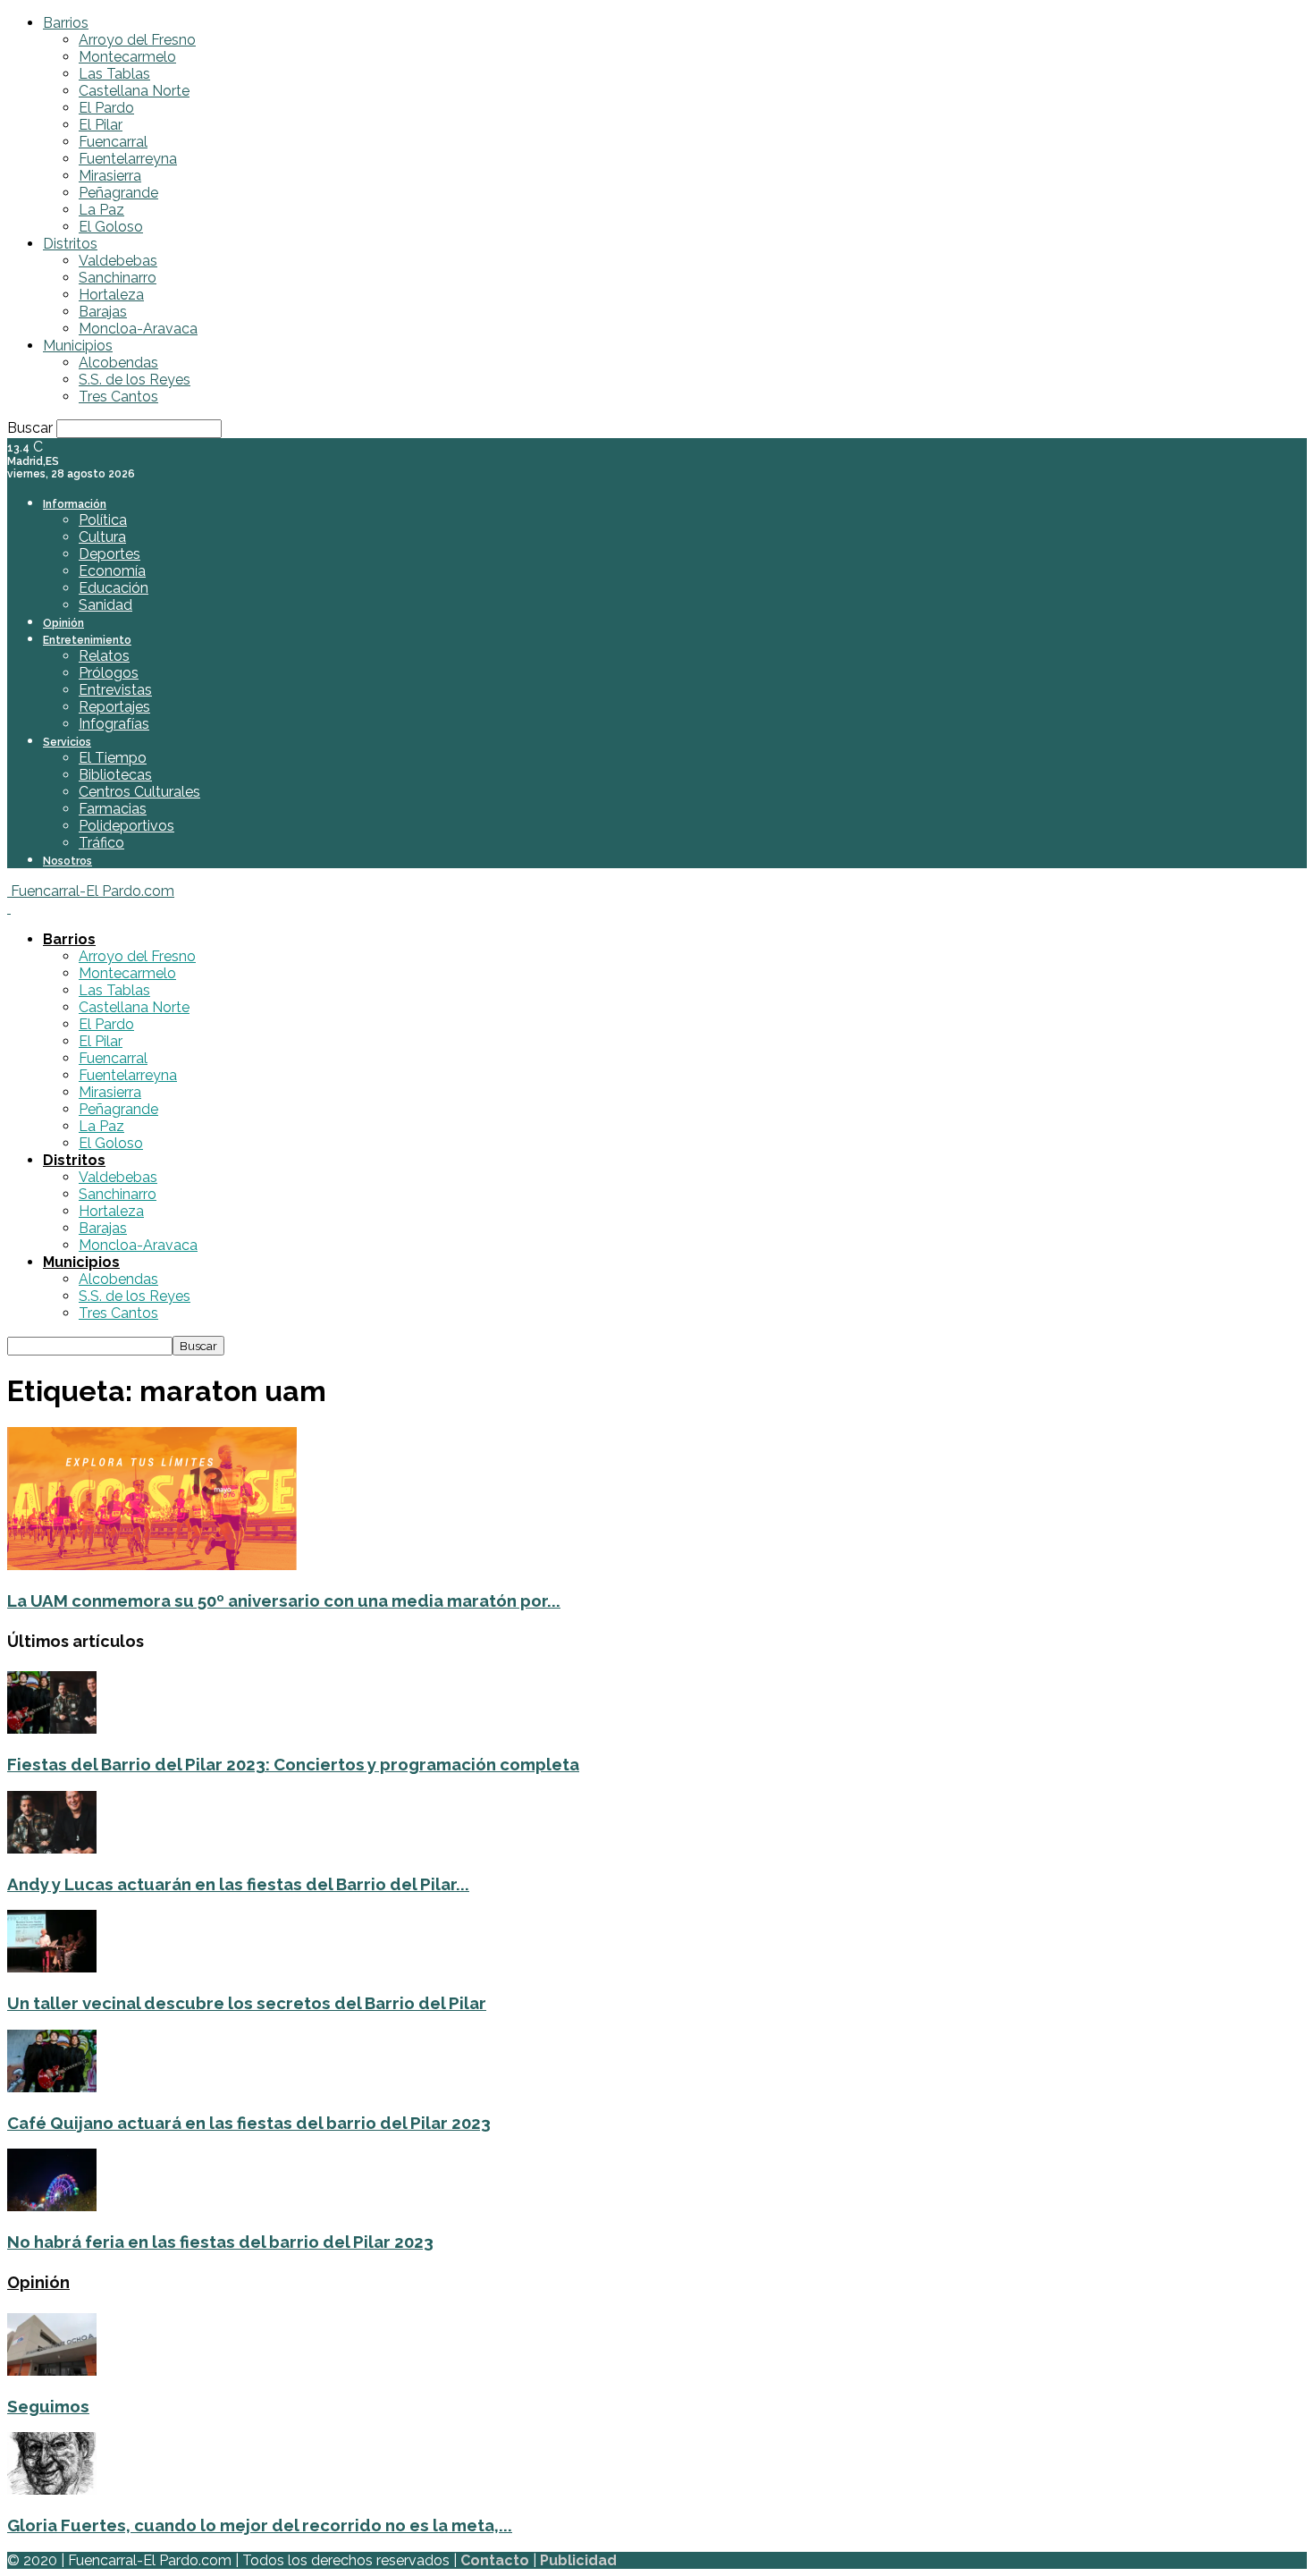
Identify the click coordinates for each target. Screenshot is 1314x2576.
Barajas (103, 312)
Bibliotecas (115, 775)
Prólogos (109, 673)
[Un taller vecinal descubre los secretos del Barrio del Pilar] (52, 1968)
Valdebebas (118, 261)
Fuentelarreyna (128, 159)
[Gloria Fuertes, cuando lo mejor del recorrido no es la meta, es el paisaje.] (52, 2490)
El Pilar (101, 125)
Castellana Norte (134, 91)
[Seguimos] (52, 2371)
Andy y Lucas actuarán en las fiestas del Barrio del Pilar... (238, 1884)
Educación (114, 588)
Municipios (78, 346)
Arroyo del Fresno (137, 40)
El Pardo (106, 108)
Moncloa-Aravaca (138, 329)
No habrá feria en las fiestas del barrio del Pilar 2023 (220, 2242)
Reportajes (114, 707)
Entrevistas (115, 690)
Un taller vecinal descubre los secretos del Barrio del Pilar (247, 2003)
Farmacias (113, 809)
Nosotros (67, 861)
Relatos (104, 656)
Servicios (67, 742)
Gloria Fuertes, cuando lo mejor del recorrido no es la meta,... (260, 2525)
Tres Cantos (118, 397)
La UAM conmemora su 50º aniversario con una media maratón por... (284, 1600)
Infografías (114, 724)
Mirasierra (110, 176)
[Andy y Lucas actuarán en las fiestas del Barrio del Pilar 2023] (52, 1849)
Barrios (66, 23)
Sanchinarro (118, 278)
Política (103, 520)
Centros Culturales (139, 792)
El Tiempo (113, 758)
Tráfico (101, 843)
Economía (112, 571)
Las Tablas (114, 74)
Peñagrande (118, 193)
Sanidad (105, 605)
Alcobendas (118, 363)
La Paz (101, 210)
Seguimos (48, 2406)
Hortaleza (111, 295)
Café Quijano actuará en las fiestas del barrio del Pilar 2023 (249, 2123)
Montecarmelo (127, 57)
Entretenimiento (87, 640)
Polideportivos (126, 826)
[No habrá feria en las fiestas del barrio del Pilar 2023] (52, 2206)
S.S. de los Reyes (135, 380)
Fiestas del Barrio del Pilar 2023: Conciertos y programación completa (293, 1764)
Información (75, 504)
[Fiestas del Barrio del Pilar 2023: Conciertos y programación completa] (52, 1729)
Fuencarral (113, 142)
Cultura (102, 537)
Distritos (70, 244)
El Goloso (111, 227)
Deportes (109, 554)
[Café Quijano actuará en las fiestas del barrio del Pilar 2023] (52, 2087)
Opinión (63, 623)
